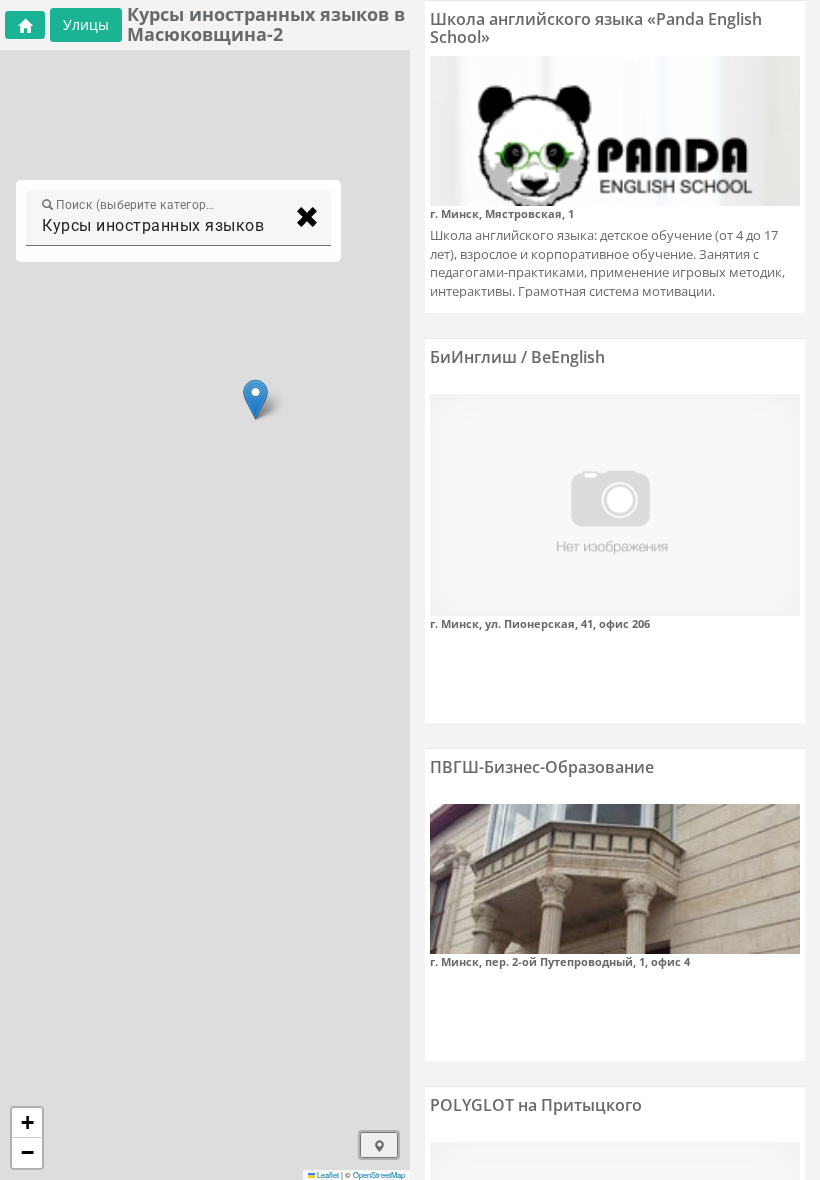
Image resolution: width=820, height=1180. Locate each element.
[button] (255, 399)
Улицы (86, 24)
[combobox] (160, 226)
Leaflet (327, 1174)
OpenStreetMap (379, 1174)
